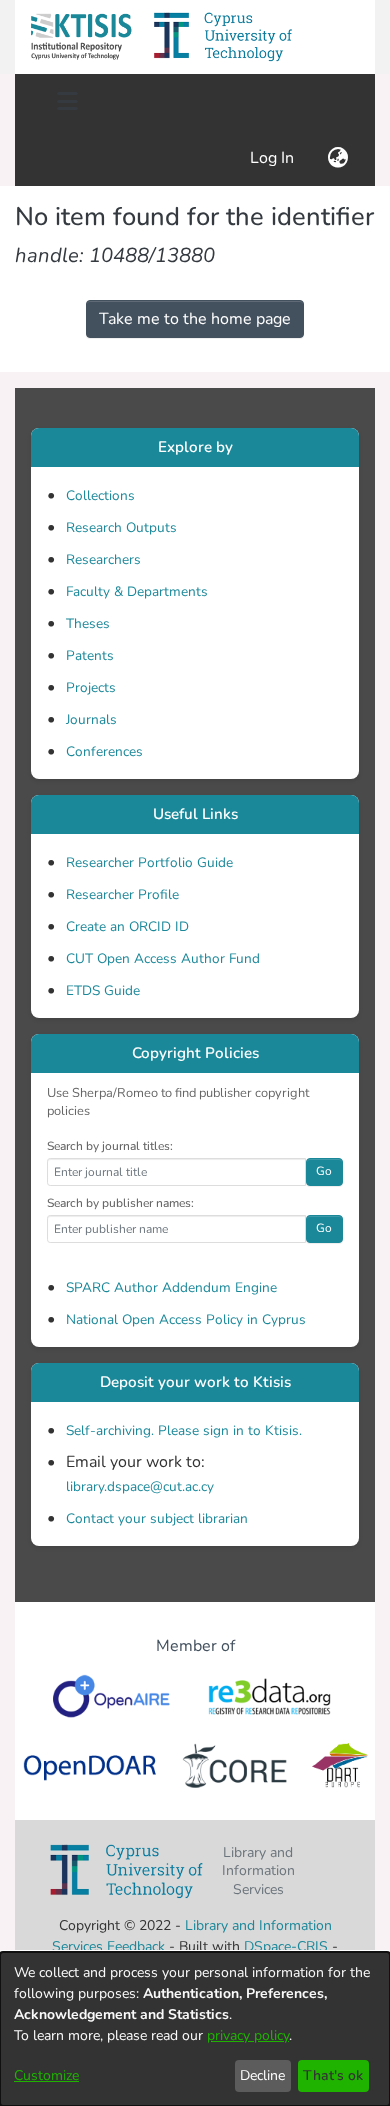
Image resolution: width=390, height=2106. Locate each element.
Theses (88, 623)
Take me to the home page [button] (195, 319)
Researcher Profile (122, 894)
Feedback (136, 1946)
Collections (100, 495)
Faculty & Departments (137, 591)
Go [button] (324, 1171)
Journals (91, 719)
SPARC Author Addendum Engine (171, 1287)
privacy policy (248, 2035)
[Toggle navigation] (67, 102)
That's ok (333, 2075)
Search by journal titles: (110, 1146)
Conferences (104, 751)
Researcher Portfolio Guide (149, 862)
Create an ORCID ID (127, 926)
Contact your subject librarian (157, 1518)
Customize (46, 2075)
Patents (90, 655)
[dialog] (195, 2029)
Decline (262, 2075)
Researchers (103, 559)
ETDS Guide (103, 990)
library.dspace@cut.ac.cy (140, 1486)
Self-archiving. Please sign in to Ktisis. (184, 1430)
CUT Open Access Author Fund (163, 958)
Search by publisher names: (120, 1203)
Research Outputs (121, 527)
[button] (81, 37)
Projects (91, 687)
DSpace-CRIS (286, 1946)
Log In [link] (273, 158)
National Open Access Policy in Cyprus (186, 1319)
